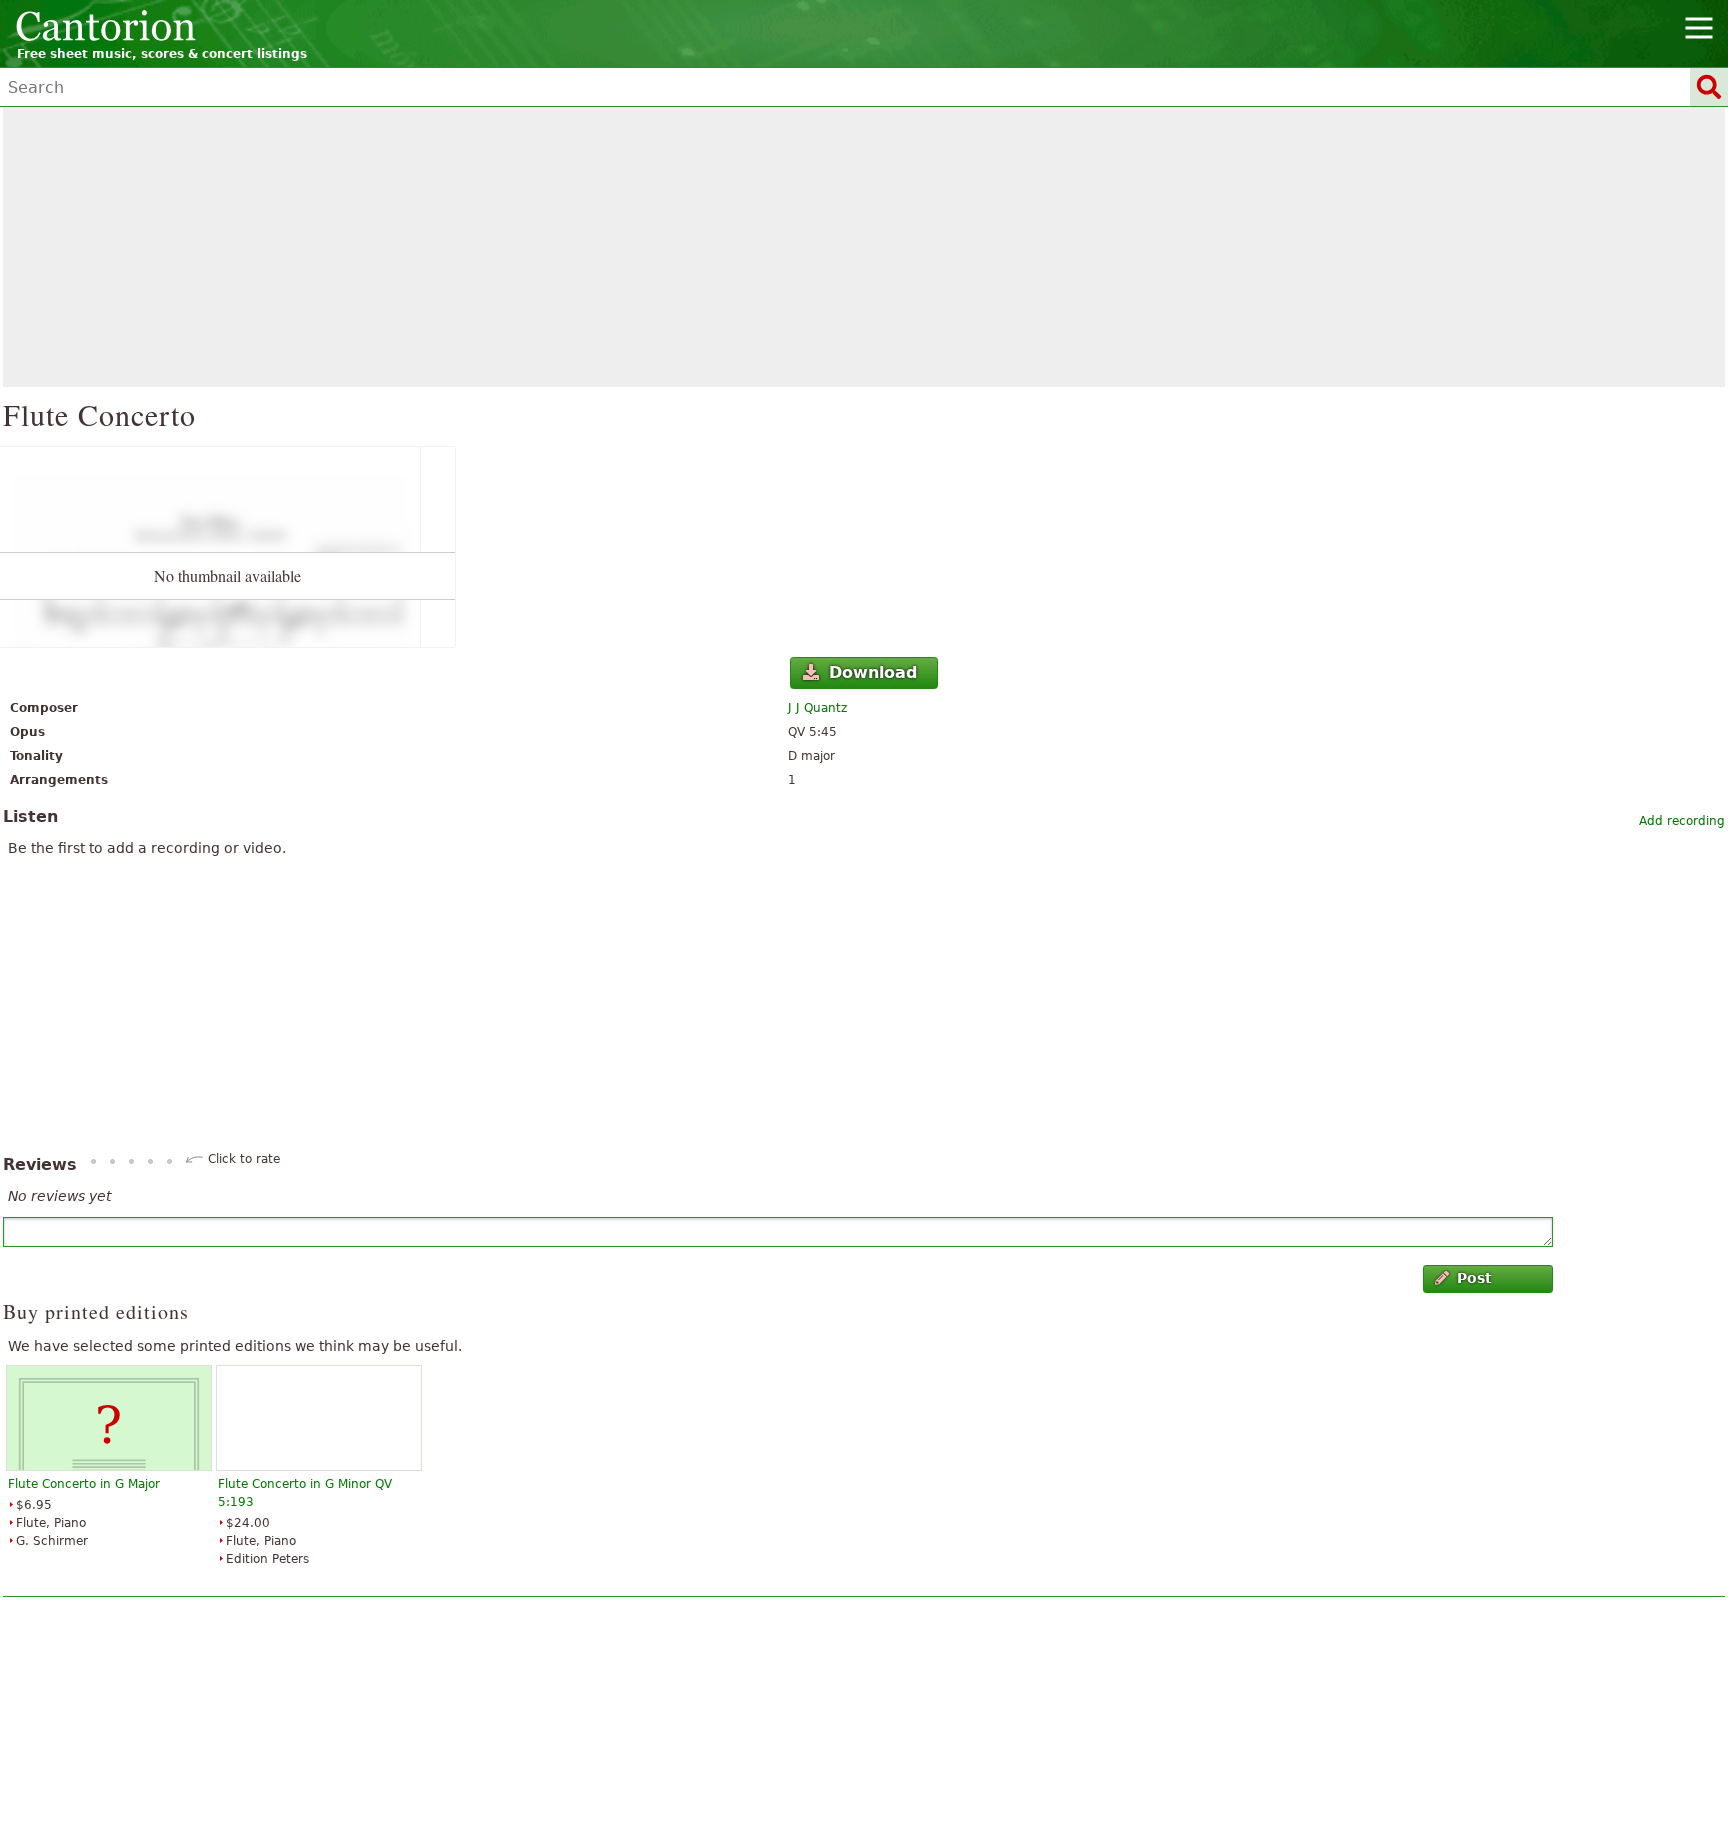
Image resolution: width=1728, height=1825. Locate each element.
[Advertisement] (864, 247)
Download (873, 672)
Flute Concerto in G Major (84, 1484)
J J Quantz (817, 708)
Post (1474, 1278)
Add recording (1682, 821)
